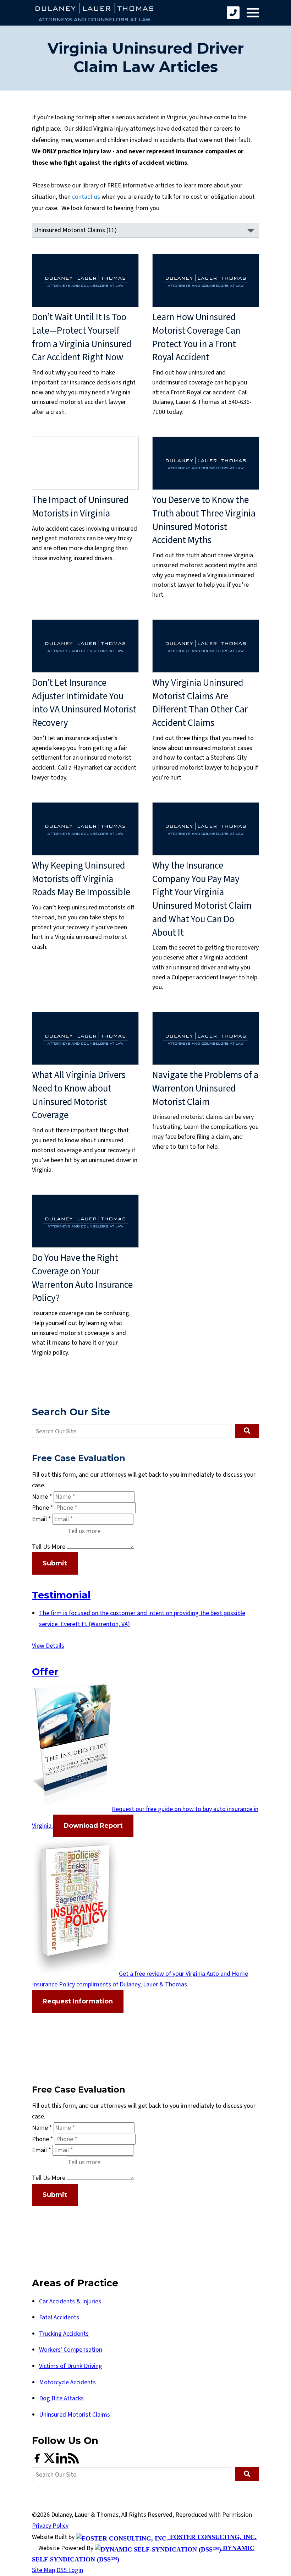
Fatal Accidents (59, 2317)
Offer (45, 1672)
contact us (86, 197)
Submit (55, 1563)
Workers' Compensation (71, 2350)
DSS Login (70, 2570)
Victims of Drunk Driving (71, 2366)
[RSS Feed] (73, 2462)
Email (42, 1519)
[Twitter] (50, 2462)
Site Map (43, 2570)
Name (42, 1497)
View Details (48, 1646)
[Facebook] (38, 2462)
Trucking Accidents (64, 2334)
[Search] (247, 1431)
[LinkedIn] (62, 2462)
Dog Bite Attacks (61, 2398)
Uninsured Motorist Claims (75, 2415)
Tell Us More (49, 1547)
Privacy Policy (50, 2526)
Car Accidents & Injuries (70, 2301)
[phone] (233, 13)
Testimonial (61, 1595)
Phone (43, 1508)
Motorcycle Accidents (67, 2382)
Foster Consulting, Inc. (212, 2537)
